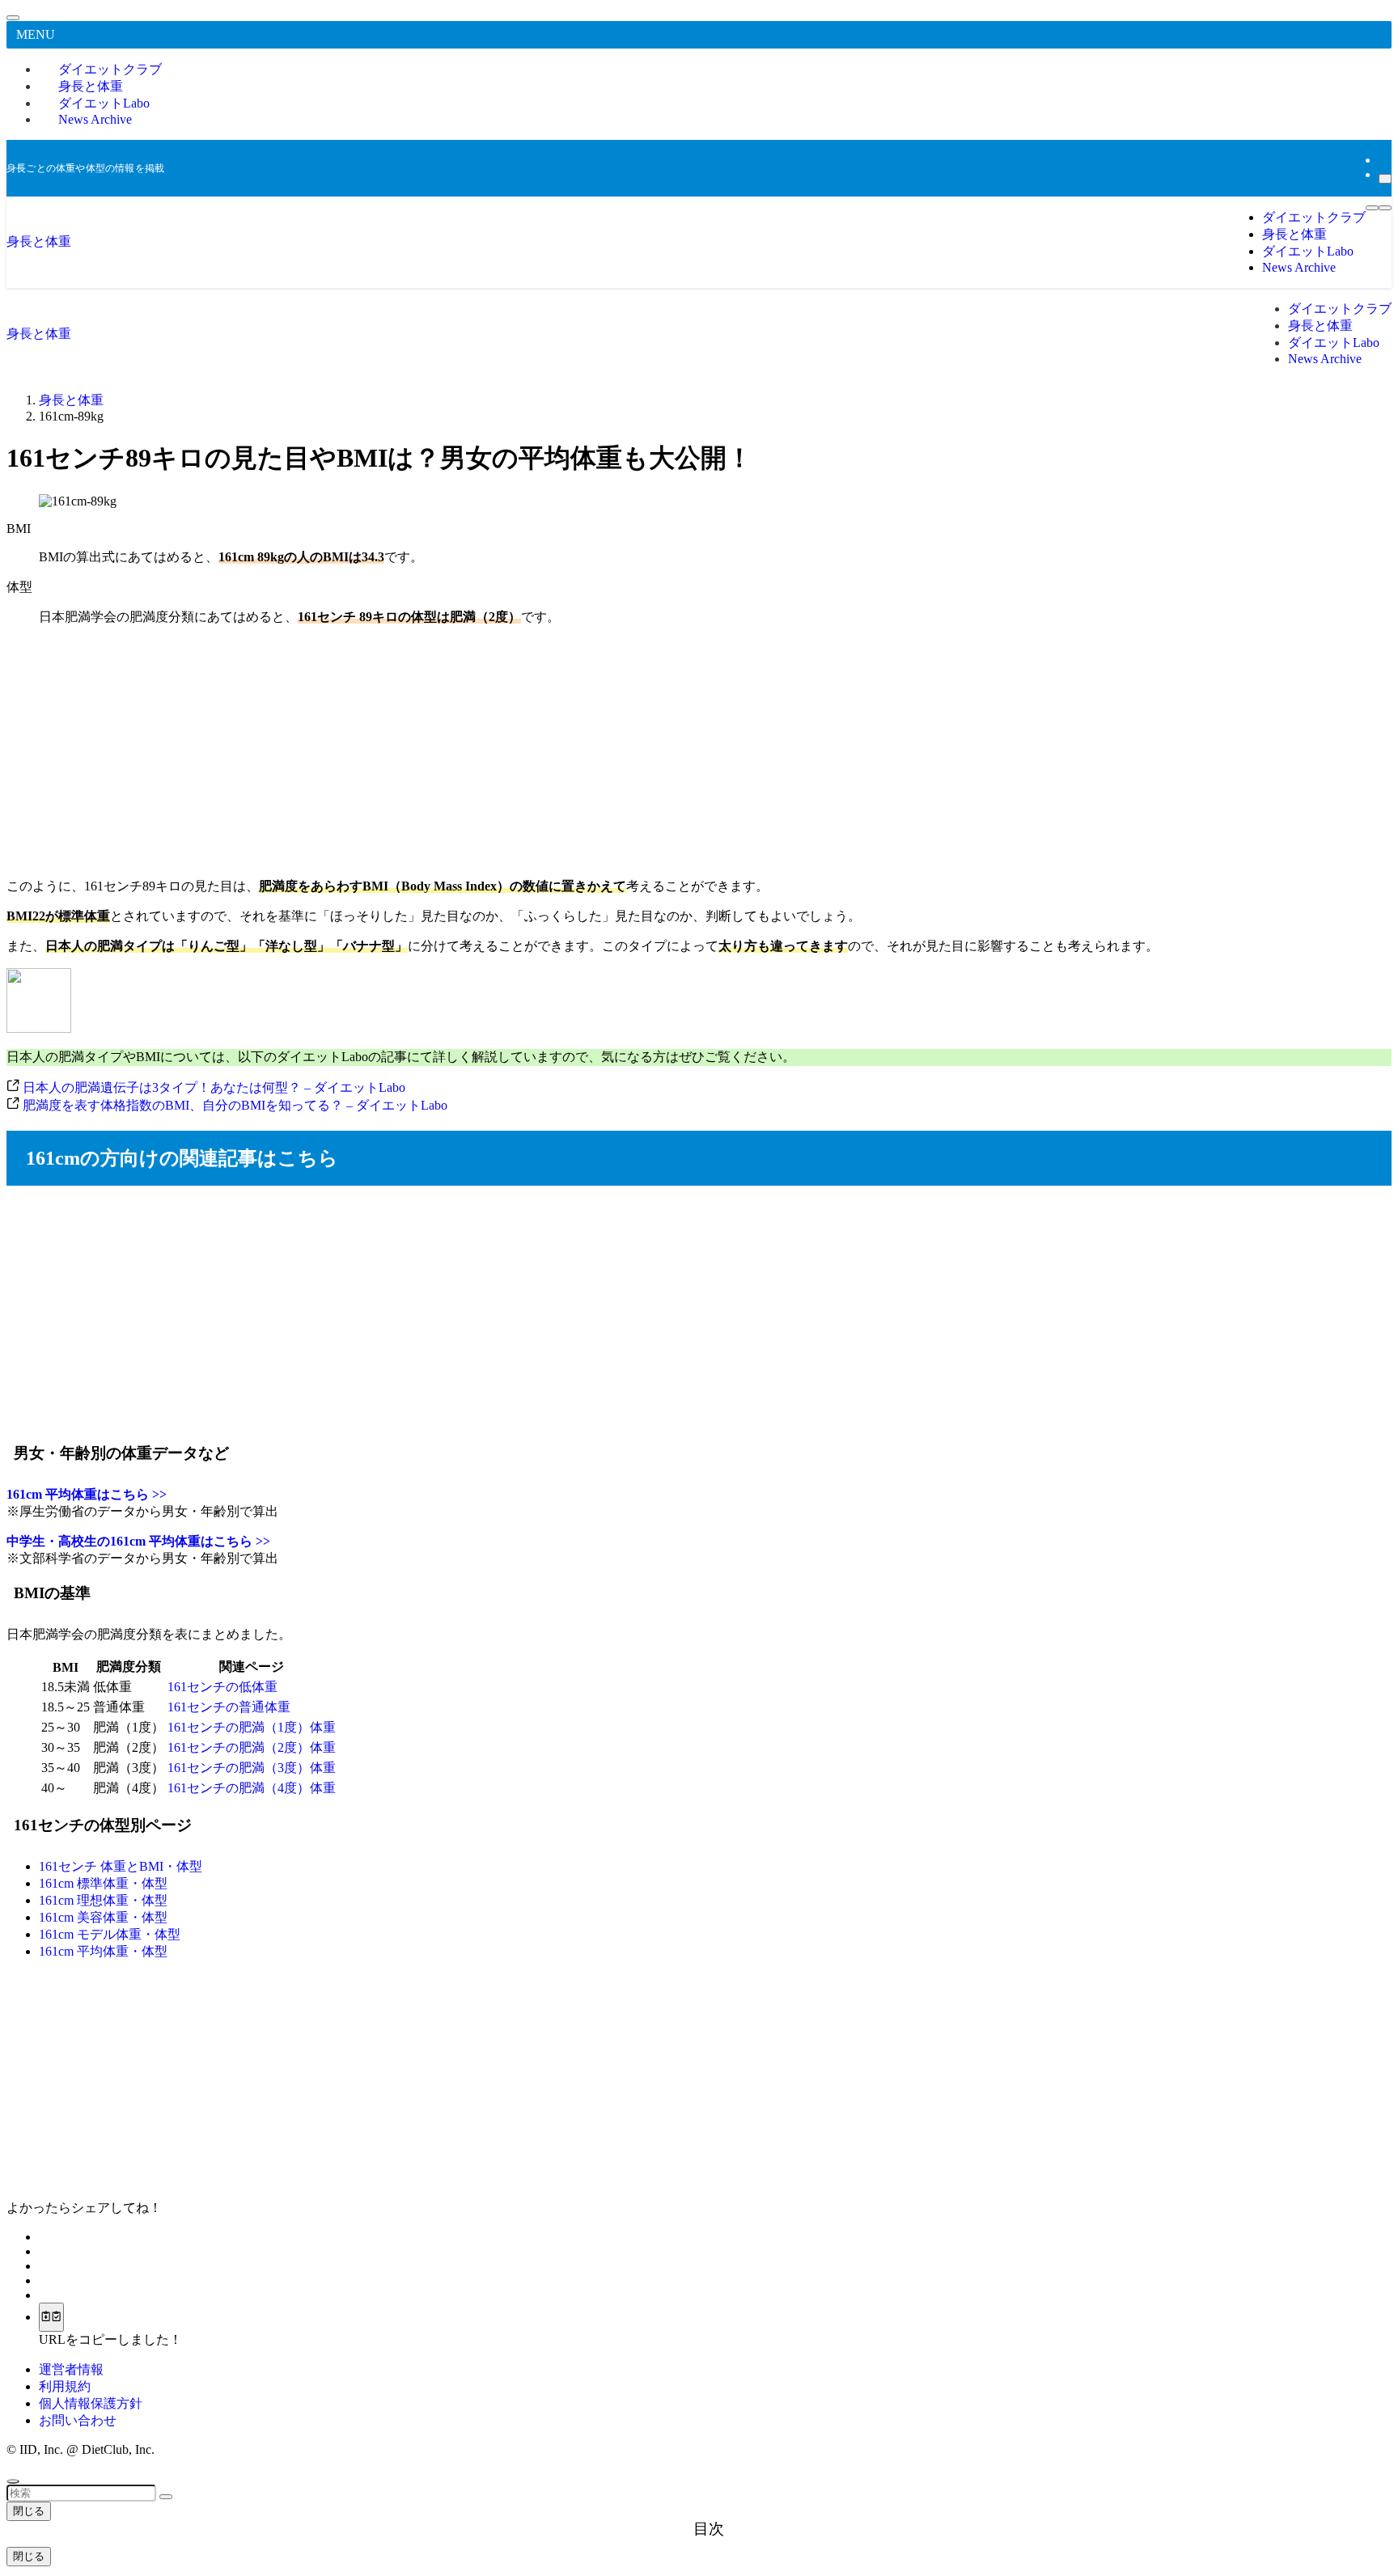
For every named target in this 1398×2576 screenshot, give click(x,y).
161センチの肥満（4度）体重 (252, 1788)
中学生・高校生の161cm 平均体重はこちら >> (138, 1541)
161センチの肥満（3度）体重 (252, 1768)
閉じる (29, 2511)
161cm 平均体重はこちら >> (87, 1494)
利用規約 (65, 2386)
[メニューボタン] (1372, 208)
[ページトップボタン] (13, 2481)
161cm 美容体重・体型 (103, 1917)
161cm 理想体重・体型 (103, 1900)
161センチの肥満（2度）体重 (252, 1747)
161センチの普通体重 (229, 1707)
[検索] (1385, 179)
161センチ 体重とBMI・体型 (121, 1866)
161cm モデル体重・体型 (110, 1934)
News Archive (95, 119)
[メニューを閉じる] (13, 18)
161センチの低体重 (222, 1687)
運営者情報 (71, 2369)
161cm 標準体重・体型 (103, 1883)
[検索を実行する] (166, 2497)
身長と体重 (39, 241)
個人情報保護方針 (91, 2403)
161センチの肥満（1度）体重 (252, 1727)
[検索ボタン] (1385, 208)
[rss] (1383, 160)
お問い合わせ (78, 2420)
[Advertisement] (699, 752)
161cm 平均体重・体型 (103, 1951)
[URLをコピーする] (51, 2317)
